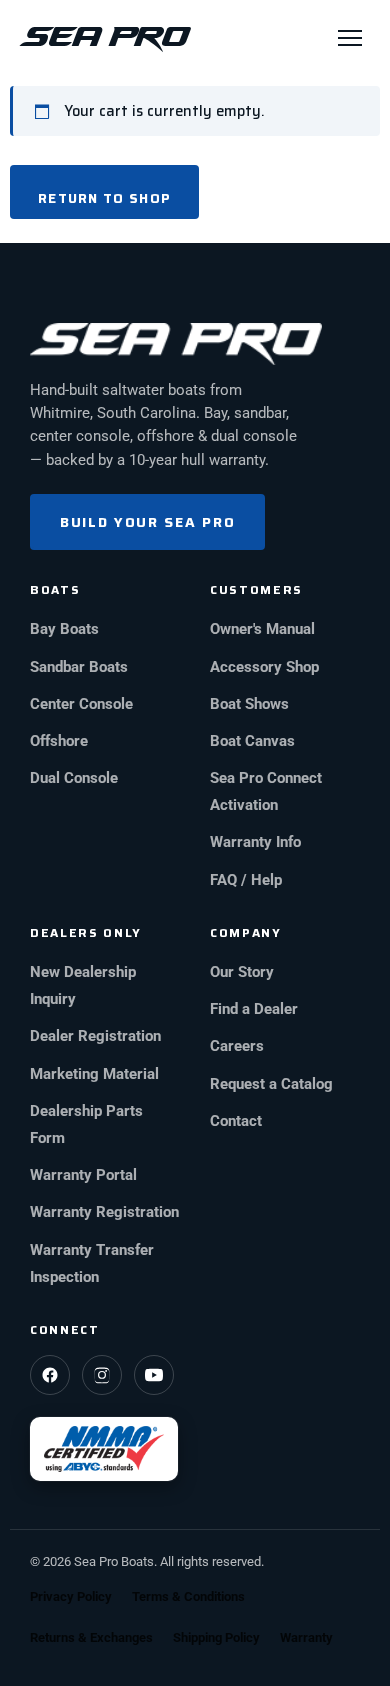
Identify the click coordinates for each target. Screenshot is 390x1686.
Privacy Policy (71, 1596)
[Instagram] (102, 1375)
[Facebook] (50, 1375)
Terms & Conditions (188, 1596)
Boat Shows (249, 704)
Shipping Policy (216, 1637)
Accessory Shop (264, 667)
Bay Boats (64, 629)
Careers (237, 1046)
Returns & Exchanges (91, 1637)
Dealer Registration (95, 1036)
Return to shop (104, 198)
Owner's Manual (262, 629)
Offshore (59, 741)
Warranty (306, 1637)
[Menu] (350, 38)
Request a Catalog (271, 1084)
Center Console (81, 704)
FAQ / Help (246, 880)
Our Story (242, 972)
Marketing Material (94, 1074)
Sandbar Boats (79, 667)
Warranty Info (255, 842)
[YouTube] (154, 1375)
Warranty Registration (104, 1212)
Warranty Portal (83, 1175)
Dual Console (74, 778)
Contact (236, 1121)
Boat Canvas (252, 741)
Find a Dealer (254, 1009)
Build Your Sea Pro (147, 522)
